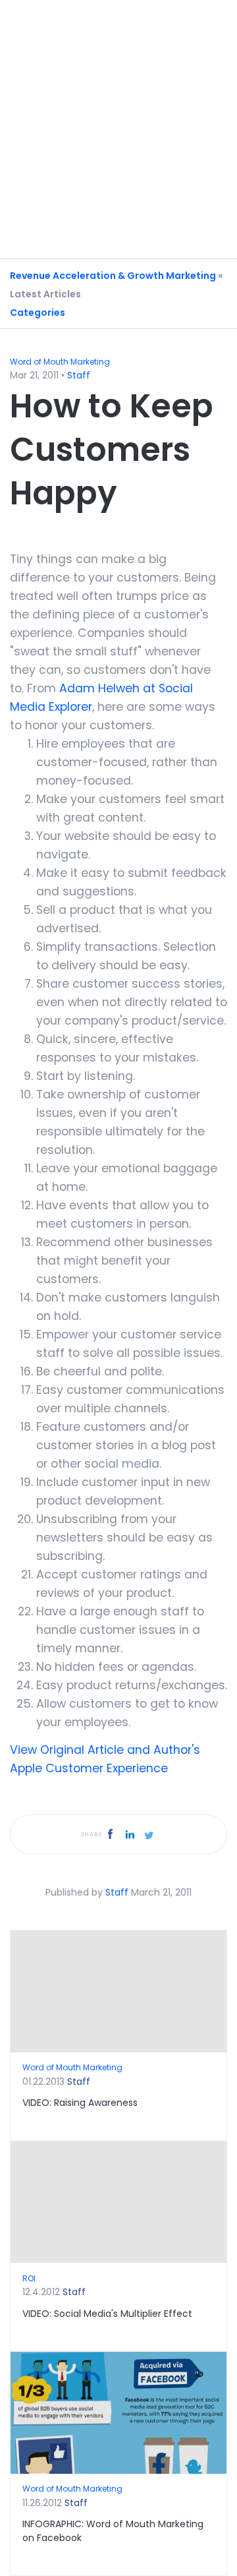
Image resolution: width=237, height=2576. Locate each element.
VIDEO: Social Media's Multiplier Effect (107, 2314)
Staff (79, 375)
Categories (38, 313)
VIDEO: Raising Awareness (80, 2103)
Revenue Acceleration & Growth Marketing (113, 276)
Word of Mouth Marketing (60, 362)
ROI (29, 2278)
